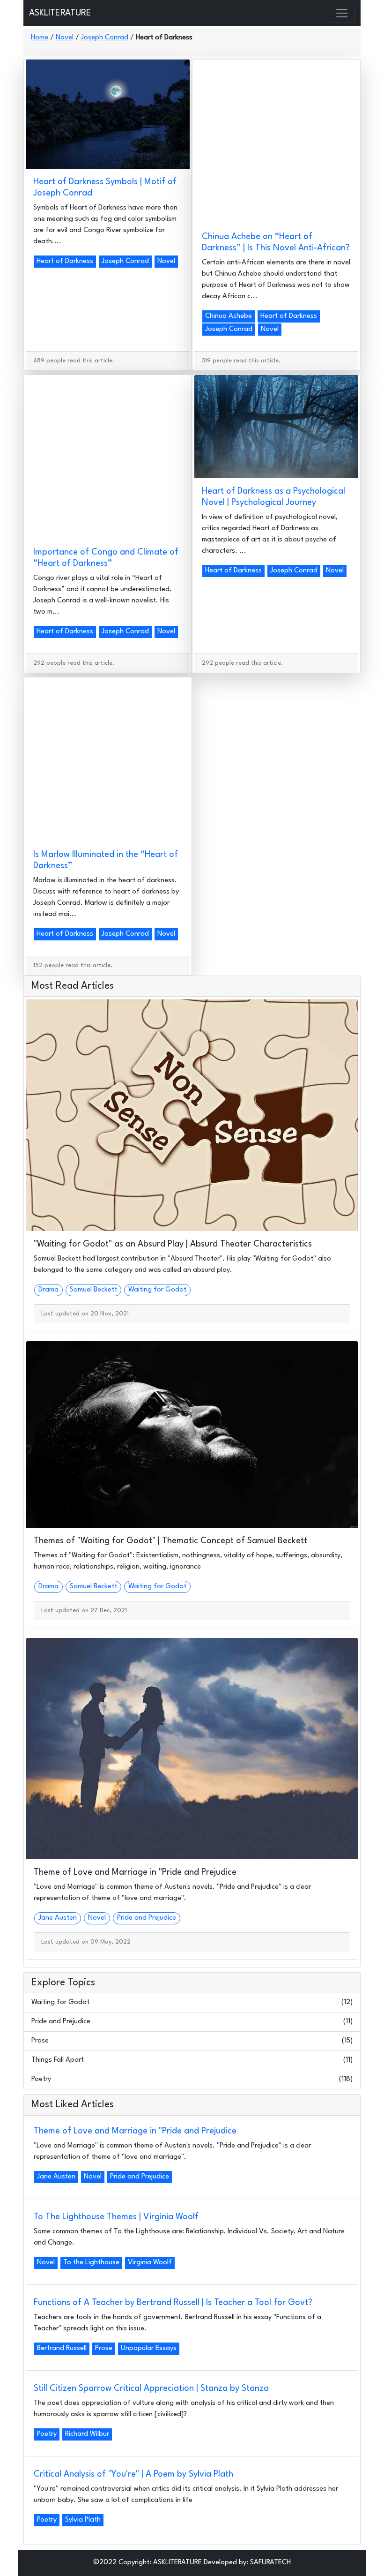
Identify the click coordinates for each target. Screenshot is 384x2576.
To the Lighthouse (91, 2263)
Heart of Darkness (65, 261)
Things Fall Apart (58, 2060)
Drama (48, 1290)
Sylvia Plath (83, 2520)
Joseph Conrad (105, 38)
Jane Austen (58, 1918)
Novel (65, 38)
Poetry (41, 2079)
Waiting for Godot (157, 1290)
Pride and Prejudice (147, 1918)
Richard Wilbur (87, 2434)
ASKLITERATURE (60, 13)
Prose (40, 2041)
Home (40, 38)
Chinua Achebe (229, 316)
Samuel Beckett (93, 1290)
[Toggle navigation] (342, 13)
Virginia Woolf (150, 2263)
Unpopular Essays (149, 2348)
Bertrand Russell (62, 2348)
